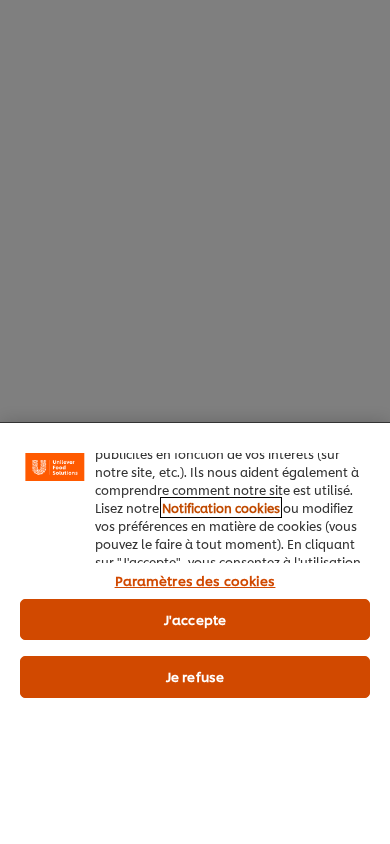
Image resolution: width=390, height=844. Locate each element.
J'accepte (195, 619)
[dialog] (195, 633)
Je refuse (195, 676)
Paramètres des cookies (195, 580)
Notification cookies (221, 507)
